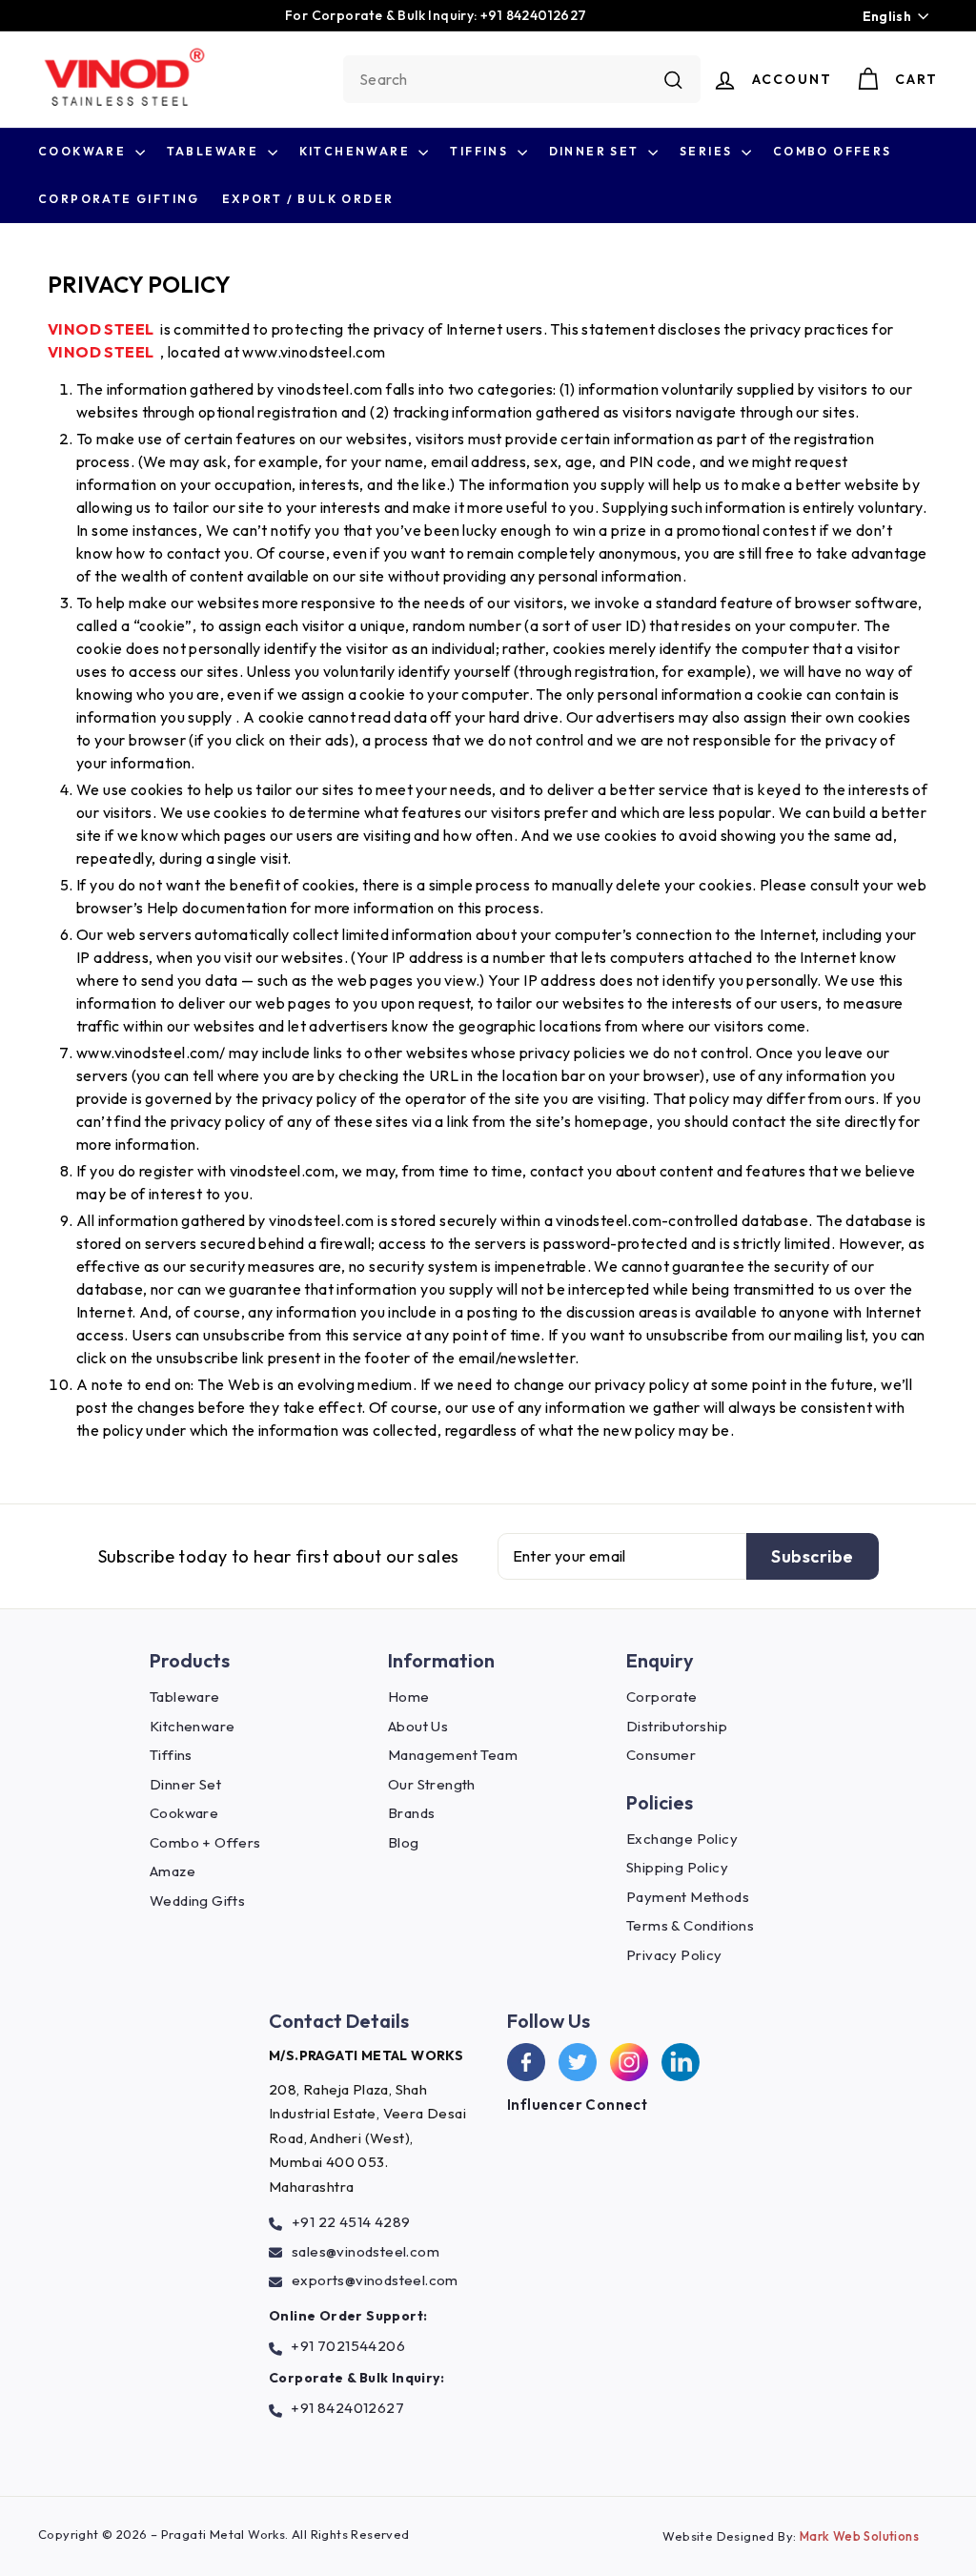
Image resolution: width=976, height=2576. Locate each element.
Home (409, 1697)
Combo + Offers (205, 1842)
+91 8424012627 (347, 2408)
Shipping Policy (677, 1867)
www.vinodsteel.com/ (151, 1053)
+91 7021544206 (348, 2346)
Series (708, 151)
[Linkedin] (681, 2062)
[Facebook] (526, 2062)
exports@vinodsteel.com (375, 2280)
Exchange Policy (682, 1839)
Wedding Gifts (197, 1901)
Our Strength (432, 1784)
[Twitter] (578, 2062)
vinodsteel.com (330, 389)
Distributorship (677, 1726)
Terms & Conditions (690, 1925)
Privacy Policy (674, 1955)
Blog (404, 1842)
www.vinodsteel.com (314, 352)
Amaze (173, 1871)
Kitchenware (357, 151)
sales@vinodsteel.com (366, 2251)
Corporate (662, 1697)
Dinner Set (596, 151)
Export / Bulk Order (308, 199)
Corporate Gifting (119, 199)
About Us (418, 1726)
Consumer (661, 1755)
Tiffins (481, 151)
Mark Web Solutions (859, 2536)
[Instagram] (629, 2062)
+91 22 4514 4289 (351, 2222)
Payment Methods (688, 1897)
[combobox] (522, 79)
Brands (411, 1813)
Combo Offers (833, 151)
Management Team (453, 1755)
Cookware (84, 151)
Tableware (215, 151)
